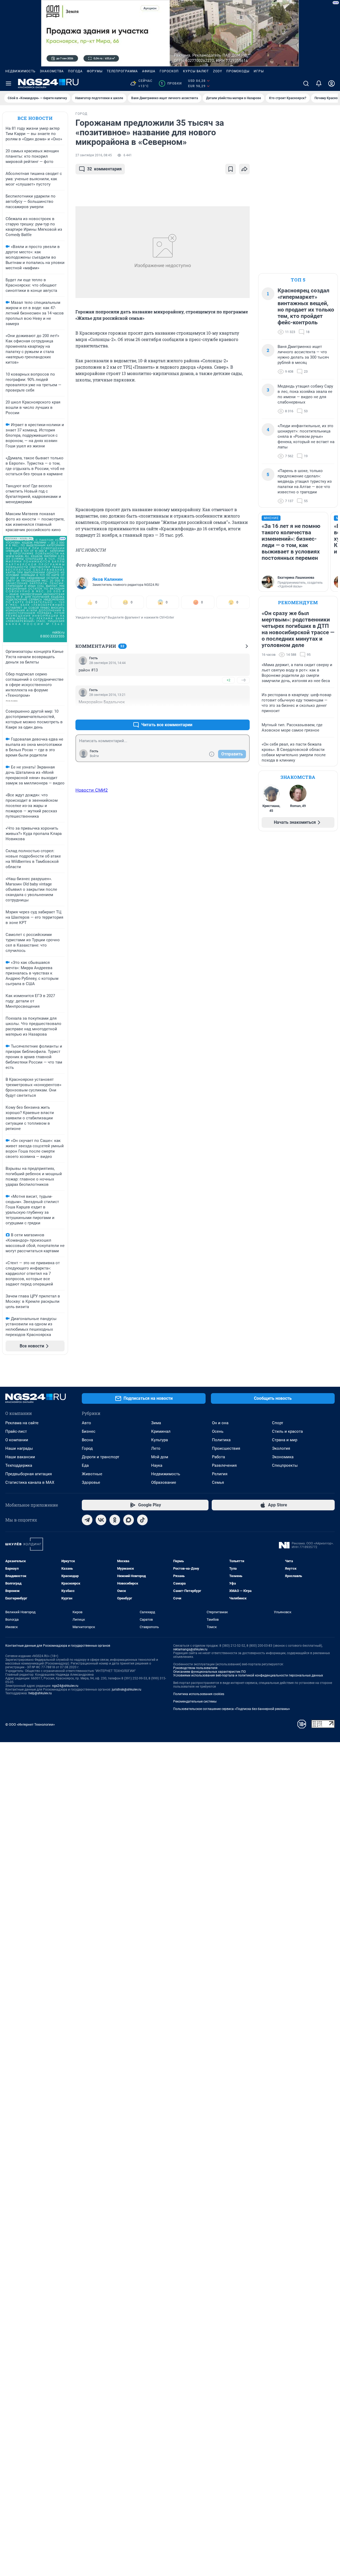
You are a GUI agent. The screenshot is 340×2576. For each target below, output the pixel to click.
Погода (75, 71)
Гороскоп (169, 71)
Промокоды (238, 71)
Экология (281, 1448)
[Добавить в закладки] (231, 169)
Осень (218, 1431)
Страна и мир (285, 1440)
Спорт (278, 1423)
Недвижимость (20, 71)
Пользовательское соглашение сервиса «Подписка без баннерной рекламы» (232, 1709)
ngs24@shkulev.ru (65, 1686)
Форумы (95, 71)
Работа (218, 1457)
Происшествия (226, 1448)
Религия (220, 1474)
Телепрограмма (122, 71)
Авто (86, 1423)
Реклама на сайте (22, 1423)
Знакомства (52, 71)
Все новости (35, 118)
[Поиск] (306, 83)
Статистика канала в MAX (30, 1482)
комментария (104, 169)
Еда (85, 1465)
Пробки (171, 83)
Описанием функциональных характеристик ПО (209, 1672)
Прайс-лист (16, 1431)
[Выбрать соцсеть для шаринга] (244, 169)
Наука (157, 1465)
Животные (92, 1474)
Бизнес (89, 1431)
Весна (87, 1440)
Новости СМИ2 (92, 790)
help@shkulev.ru (40, 1693)
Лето (156, 1448)
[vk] (101, 1520)
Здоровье (91, 1482)
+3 (228, 712)
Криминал (161, 1431)
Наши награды (19, 1448)
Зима (156, 1423)
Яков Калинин (108, 579)
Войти (94, 756)
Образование (164, 1482)
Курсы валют (196, 71)
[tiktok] (142, 1520)
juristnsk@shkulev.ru (127, 1690)
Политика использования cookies (199, 1694)
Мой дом (160, 1457)
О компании (17, 1440)
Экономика (283, 1457)
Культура (160, 1440)
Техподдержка (19, 1465)
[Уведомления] (319, 83)
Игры (259, 71)
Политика (221, 1440)
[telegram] (87, 1520)
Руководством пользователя (195, 1668)
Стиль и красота (287, 1431)
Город (87, 1448)
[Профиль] (331, 83)
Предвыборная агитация (29, 1474)
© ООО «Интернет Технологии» (30, 1724)
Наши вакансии (20, 1457)
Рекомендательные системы (195, 1701)
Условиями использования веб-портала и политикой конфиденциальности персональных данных (248, 1675)
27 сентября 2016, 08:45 (94, 155)
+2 (228, 680)
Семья (218, 1482)
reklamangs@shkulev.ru (190, 1649)
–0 (243, 680)
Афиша (149, 71)
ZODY (218, 71)
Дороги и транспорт (101, 1457)
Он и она (220, 1423)
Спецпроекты (285, 1465)
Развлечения (224, 1465)
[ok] (115, 1520)
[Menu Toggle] (8, 83)
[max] (129, 1520)
